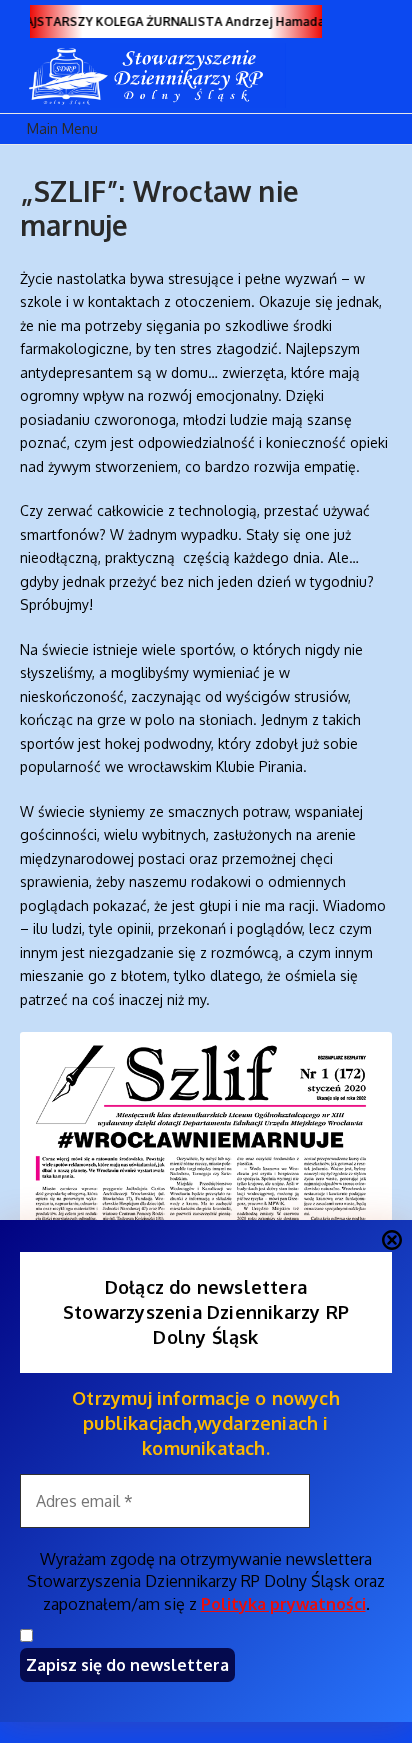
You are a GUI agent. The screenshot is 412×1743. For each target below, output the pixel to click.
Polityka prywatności (283, 1604)
